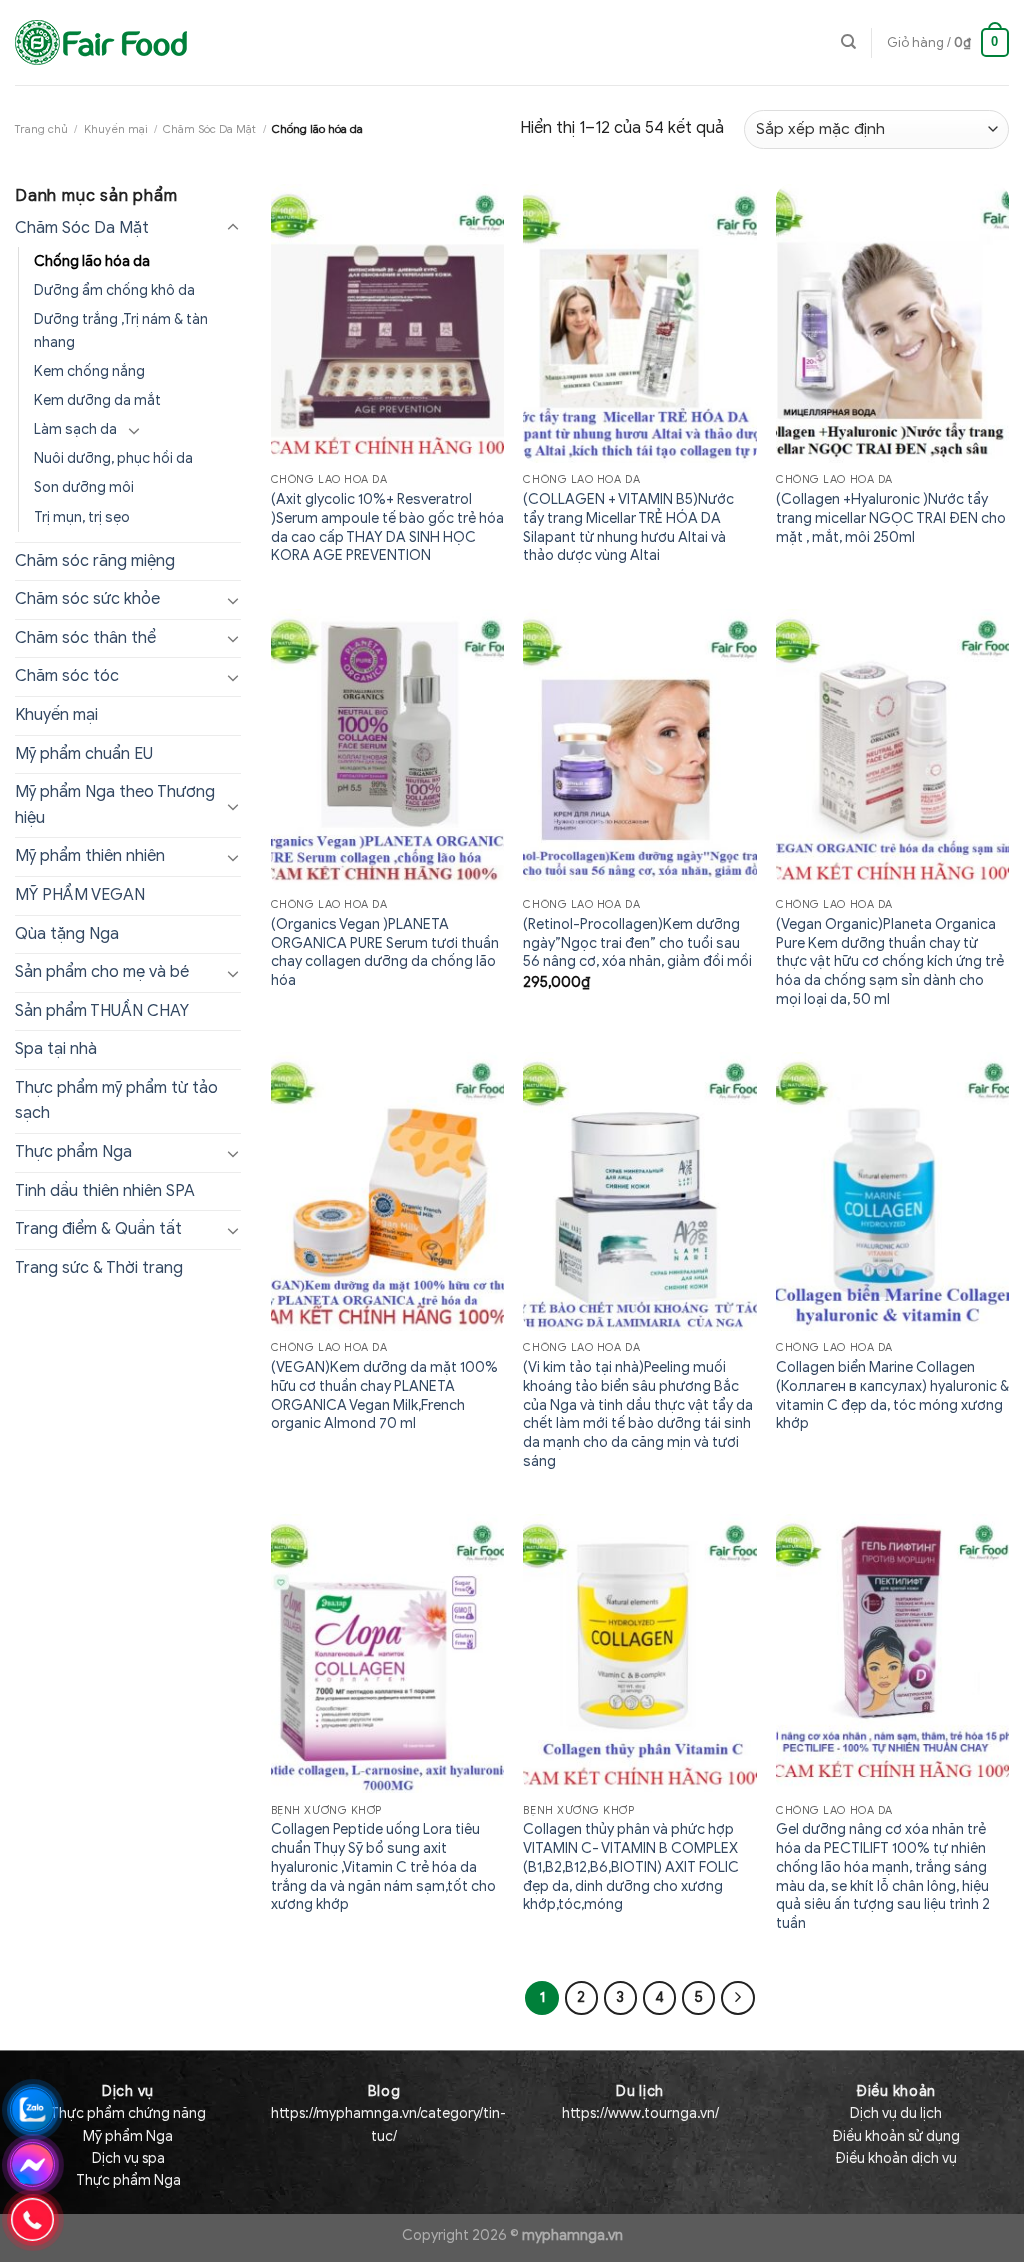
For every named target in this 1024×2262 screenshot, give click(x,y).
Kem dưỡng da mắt (97, 400)
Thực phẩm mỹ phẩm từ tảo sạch (116, 1101)
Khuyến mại (116, 129)
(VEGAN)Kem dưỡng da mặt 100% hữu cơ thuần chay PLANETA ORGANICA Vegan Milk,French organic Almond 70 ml (384, 1395)
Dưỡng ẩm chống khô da (114, 290)
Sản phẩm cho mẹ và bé (102, 972)
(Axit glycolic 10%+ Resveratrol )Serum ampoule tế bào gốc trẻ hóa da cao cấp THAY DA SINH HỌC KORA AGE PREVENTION (387, 527)
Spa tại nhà (56, 1049)
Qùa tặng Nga (67, 934)
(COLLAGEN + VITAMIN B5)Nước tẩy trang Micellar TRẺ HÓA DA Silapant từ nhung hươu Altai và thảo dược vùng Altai (628, 527)
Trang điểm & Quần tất (98, 1229)
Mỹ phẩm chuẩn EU (84, 754)
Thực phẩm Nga (73, 1152)
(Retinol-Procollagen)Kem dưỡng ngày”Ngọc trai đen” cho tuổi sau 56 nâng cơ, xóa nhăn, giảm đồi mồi (637, 942)
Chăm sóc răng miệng (95, 561)
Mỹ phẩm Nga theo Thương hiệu (115, 805)
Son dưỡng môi (84, 487)
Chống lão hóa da (92, 261)
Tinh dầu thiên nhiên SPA (105, 1191)
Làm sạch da (75, 429)
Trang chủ (41, 129)
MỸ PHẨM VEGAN (80, 895)
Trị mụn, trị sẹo (82, 517)
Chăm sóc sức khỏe (87, 599)
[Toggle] (233, 228)
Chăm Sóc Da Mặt (209, 129)
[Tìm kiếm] (848, 42)
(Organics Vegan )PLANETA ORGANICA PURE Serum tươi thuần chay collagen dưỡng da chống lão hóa (385, 952)
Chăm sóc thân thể (85, 638)
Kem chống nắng (89, 371)
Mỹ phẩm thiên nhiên (90, 856)
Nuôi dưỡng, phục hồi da (113, 458)
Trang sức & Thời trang (99, 1268)
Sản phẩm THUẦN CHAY (102, 1011)
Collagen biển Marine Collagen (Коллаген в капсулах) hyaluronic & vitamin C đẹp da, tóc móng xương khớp (892, 1395)
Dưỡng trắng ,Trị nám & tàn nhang (121, 330)
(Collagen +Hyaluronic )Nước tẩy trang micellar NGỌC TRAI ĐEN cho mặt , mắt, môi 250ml (891, 517)
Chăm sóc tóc (67, 676)
